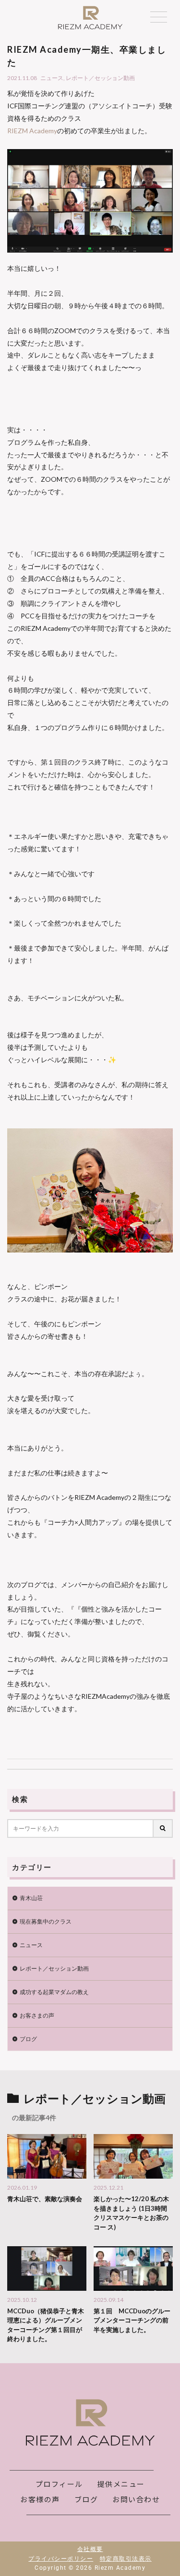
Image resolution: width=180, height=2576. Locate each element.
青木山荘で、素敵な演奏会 (45, 2199)
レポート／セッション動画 (100, 78)
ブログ (28, 2039)
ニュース (52, 78)
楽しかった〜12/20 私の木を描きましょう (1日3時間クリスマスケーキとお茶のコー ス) (131, 2213)
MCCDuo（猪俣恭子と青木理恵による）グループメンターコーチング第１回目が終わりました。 (46, 2325)
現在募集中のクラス (46, 1921)
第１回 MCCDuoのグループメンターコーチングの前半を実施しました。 (132, 2320)
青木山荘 (31, 1898)
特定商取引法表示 (126, 2559)
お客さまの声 (37, 2015)
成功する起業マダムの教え (54, 1992)
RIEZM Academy (32, 131)
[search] (163, 1828)
